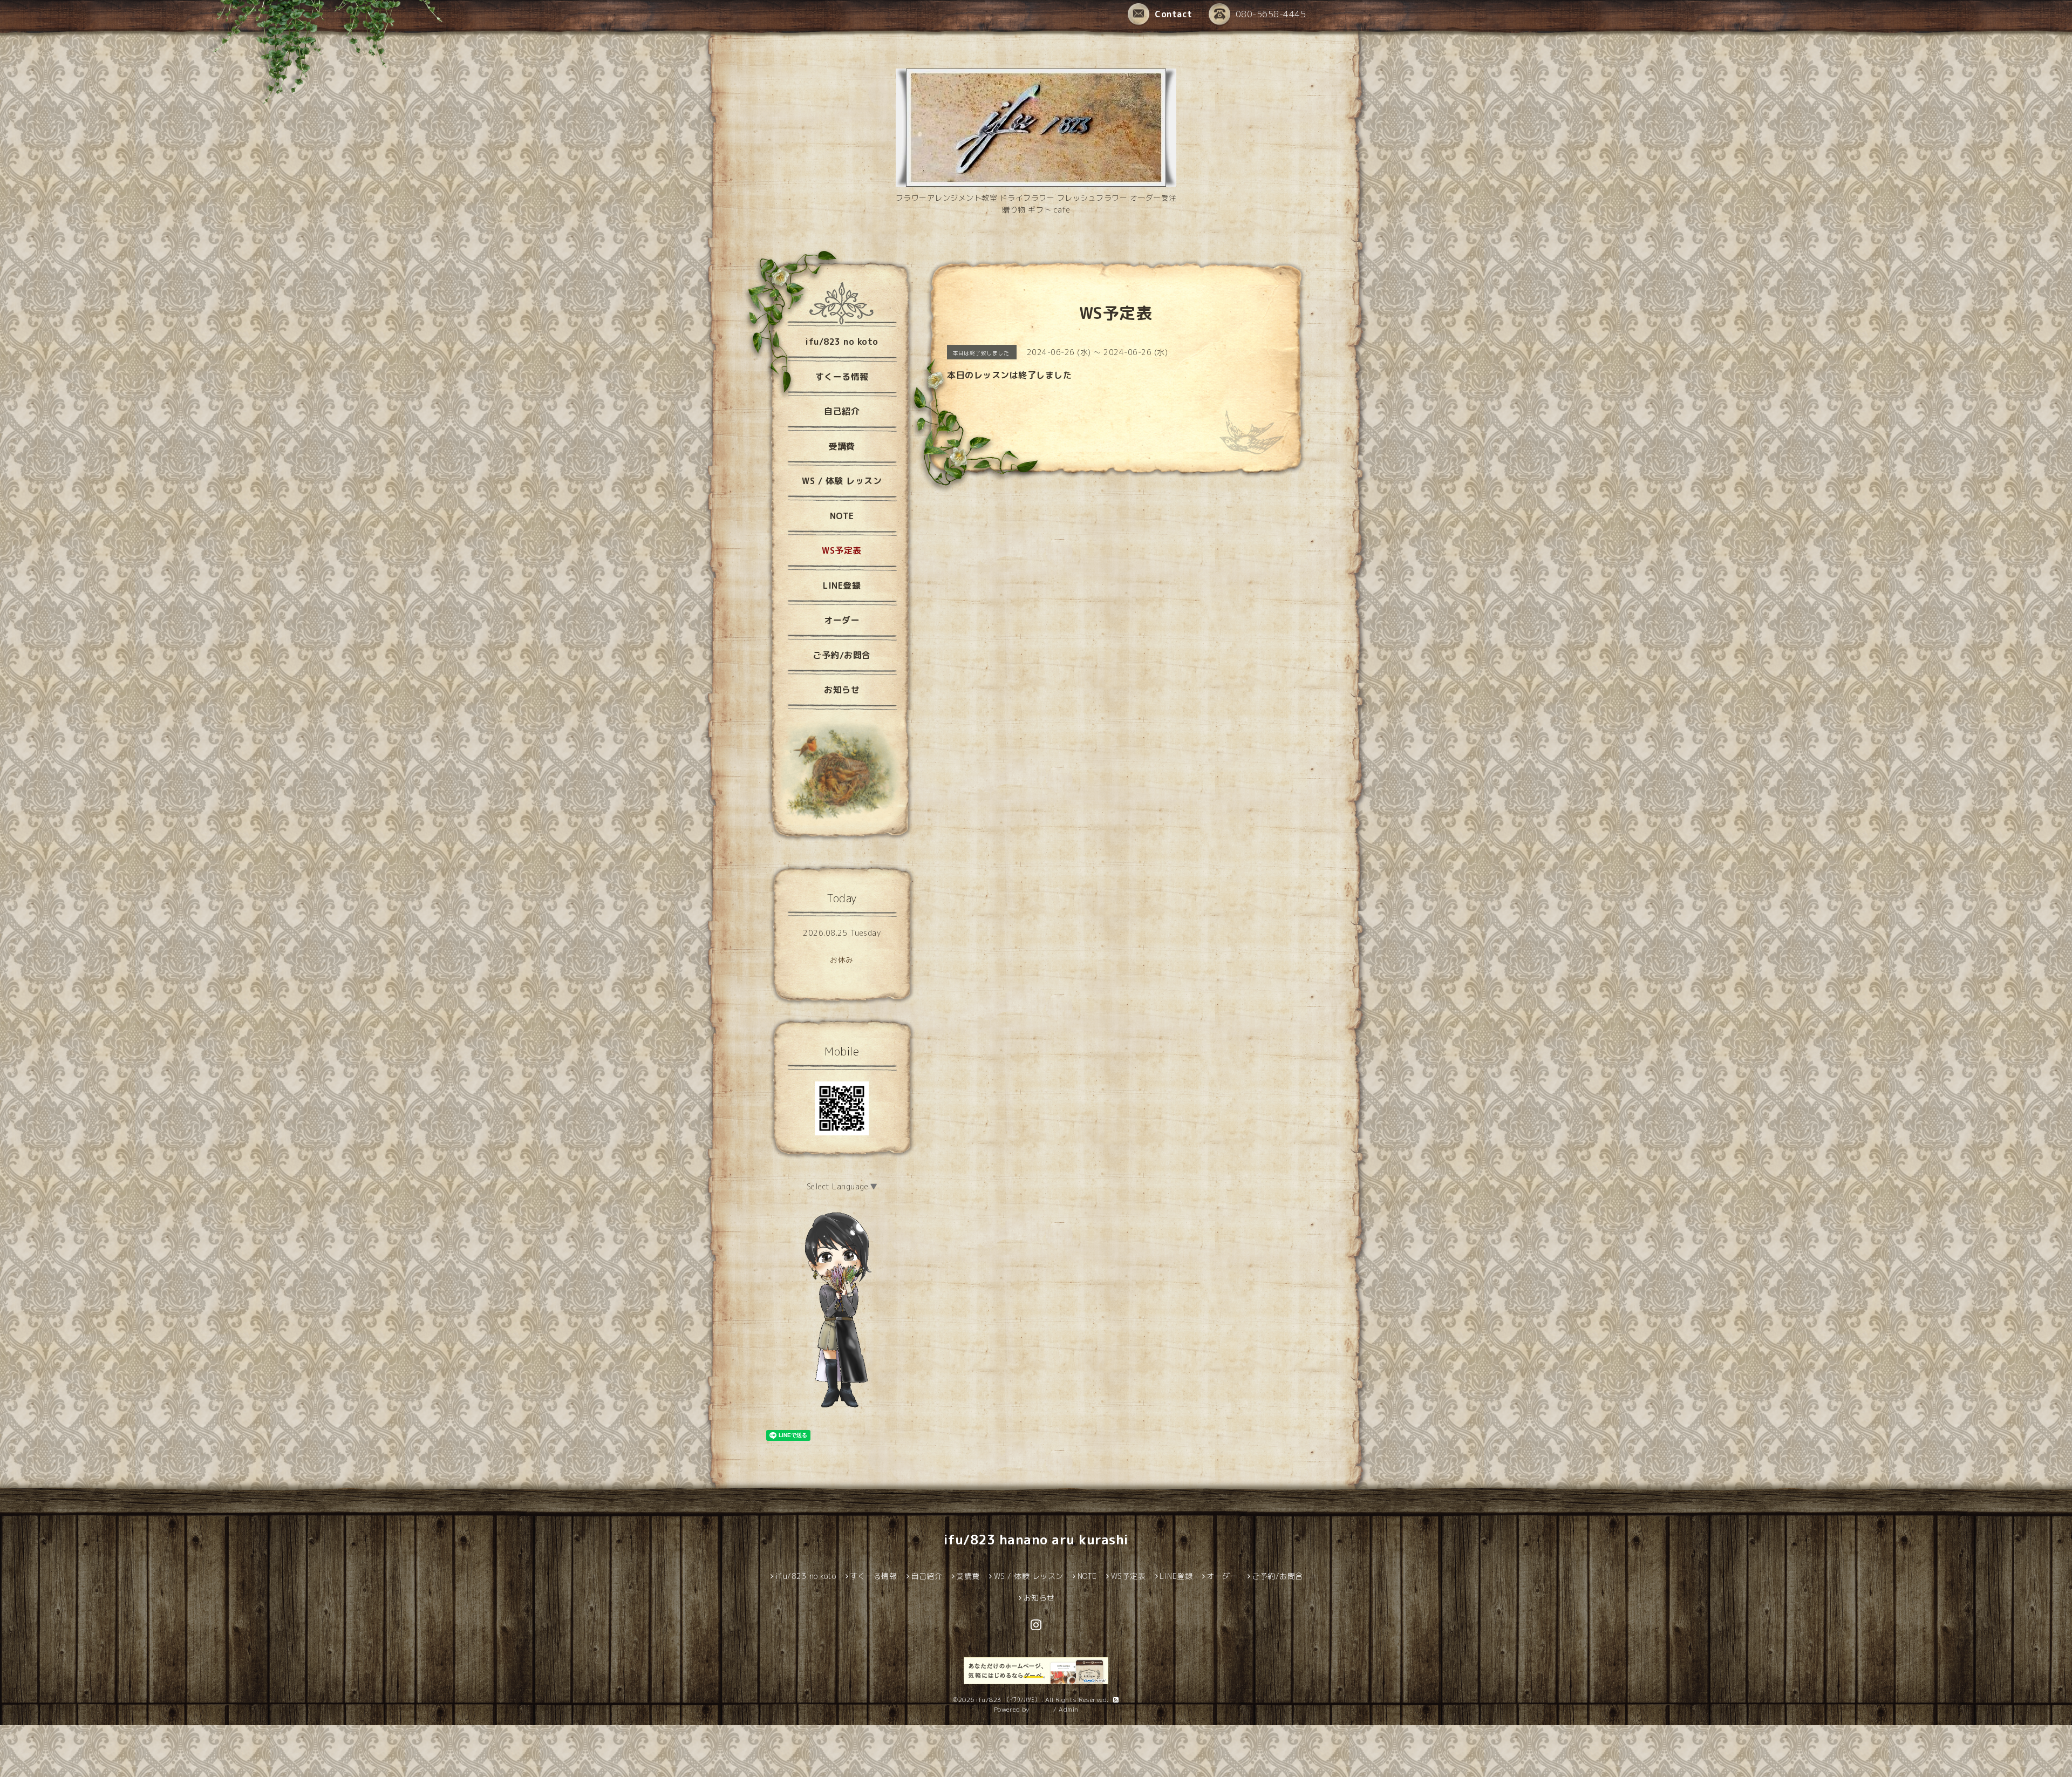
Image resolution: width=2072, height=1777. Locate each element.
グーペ (1041, 1709)
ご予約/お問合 (842, 655)
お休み (842, 960)
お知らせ (842, 690)
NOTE (842, 516)
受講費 (842, 446)
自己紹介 (842, 411)
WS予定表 (842, 550)
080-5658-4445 (1271, 14)
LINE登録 (842, 585)
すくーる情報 (842, 377)
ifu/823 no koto (842, 342)
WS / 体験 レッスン (842, 481)
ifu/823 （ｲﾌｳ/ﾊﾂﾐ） (1009, 1700)
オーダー (842, 620)
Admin (1069, 1709)
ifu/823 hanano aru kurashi (1036, 1540)
